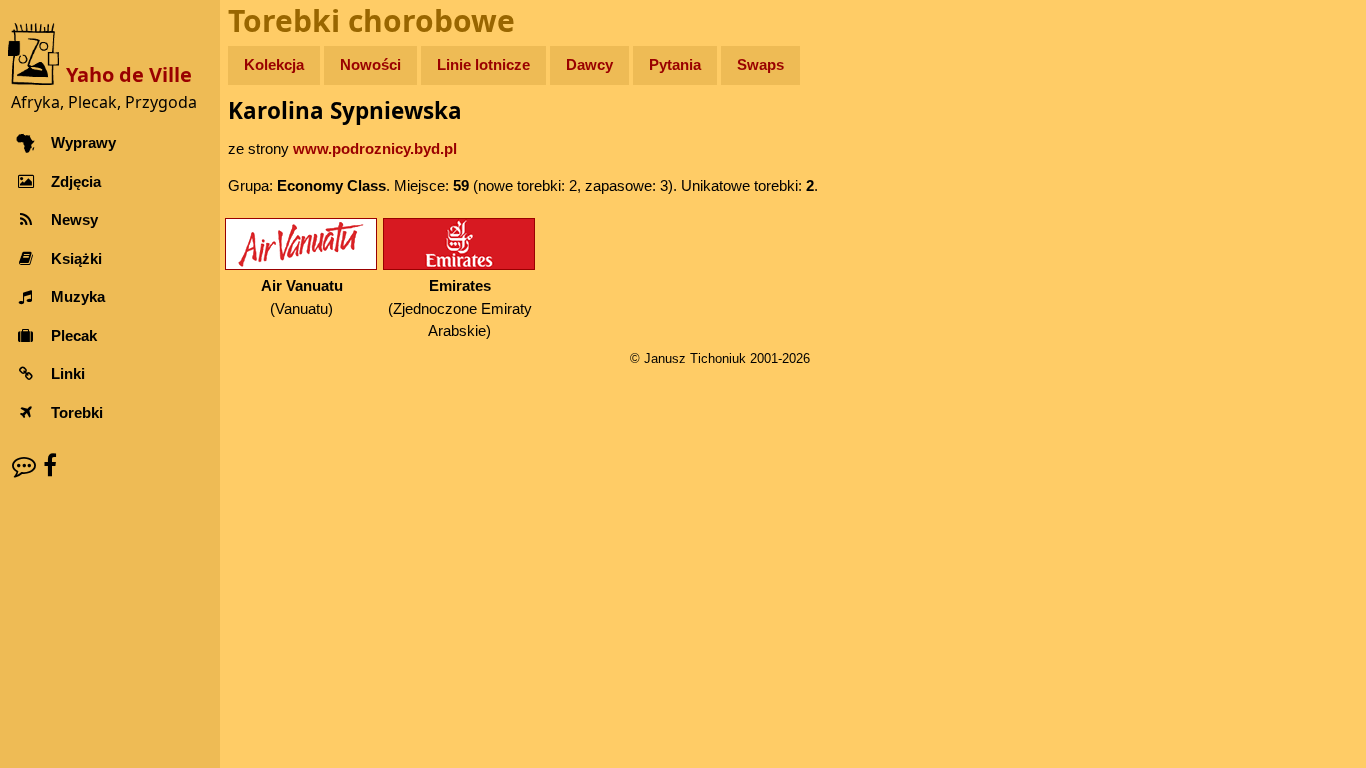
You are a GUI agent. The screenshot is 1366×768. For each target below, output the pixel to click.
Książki (76, 258)
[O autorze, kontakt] (24, 465)
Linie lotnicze (483, 64)
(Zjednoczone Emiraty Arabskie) (460, 308)
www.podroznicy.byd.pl (375, 148)
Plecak (74, 335)
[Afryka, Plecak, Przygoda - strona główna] (37, 52)
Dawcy (589, 64)
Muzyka (78, 296)
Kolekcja (274, 64)
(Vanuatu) (302, 297)
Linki (68, 373)
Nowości (370, 64)
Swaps (760, 64)
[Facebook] (50, 465)
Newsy (74, 219)
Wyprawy (83, 142)
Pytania (675, 64)
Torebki (77, 412)
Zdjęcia (76, 181)
